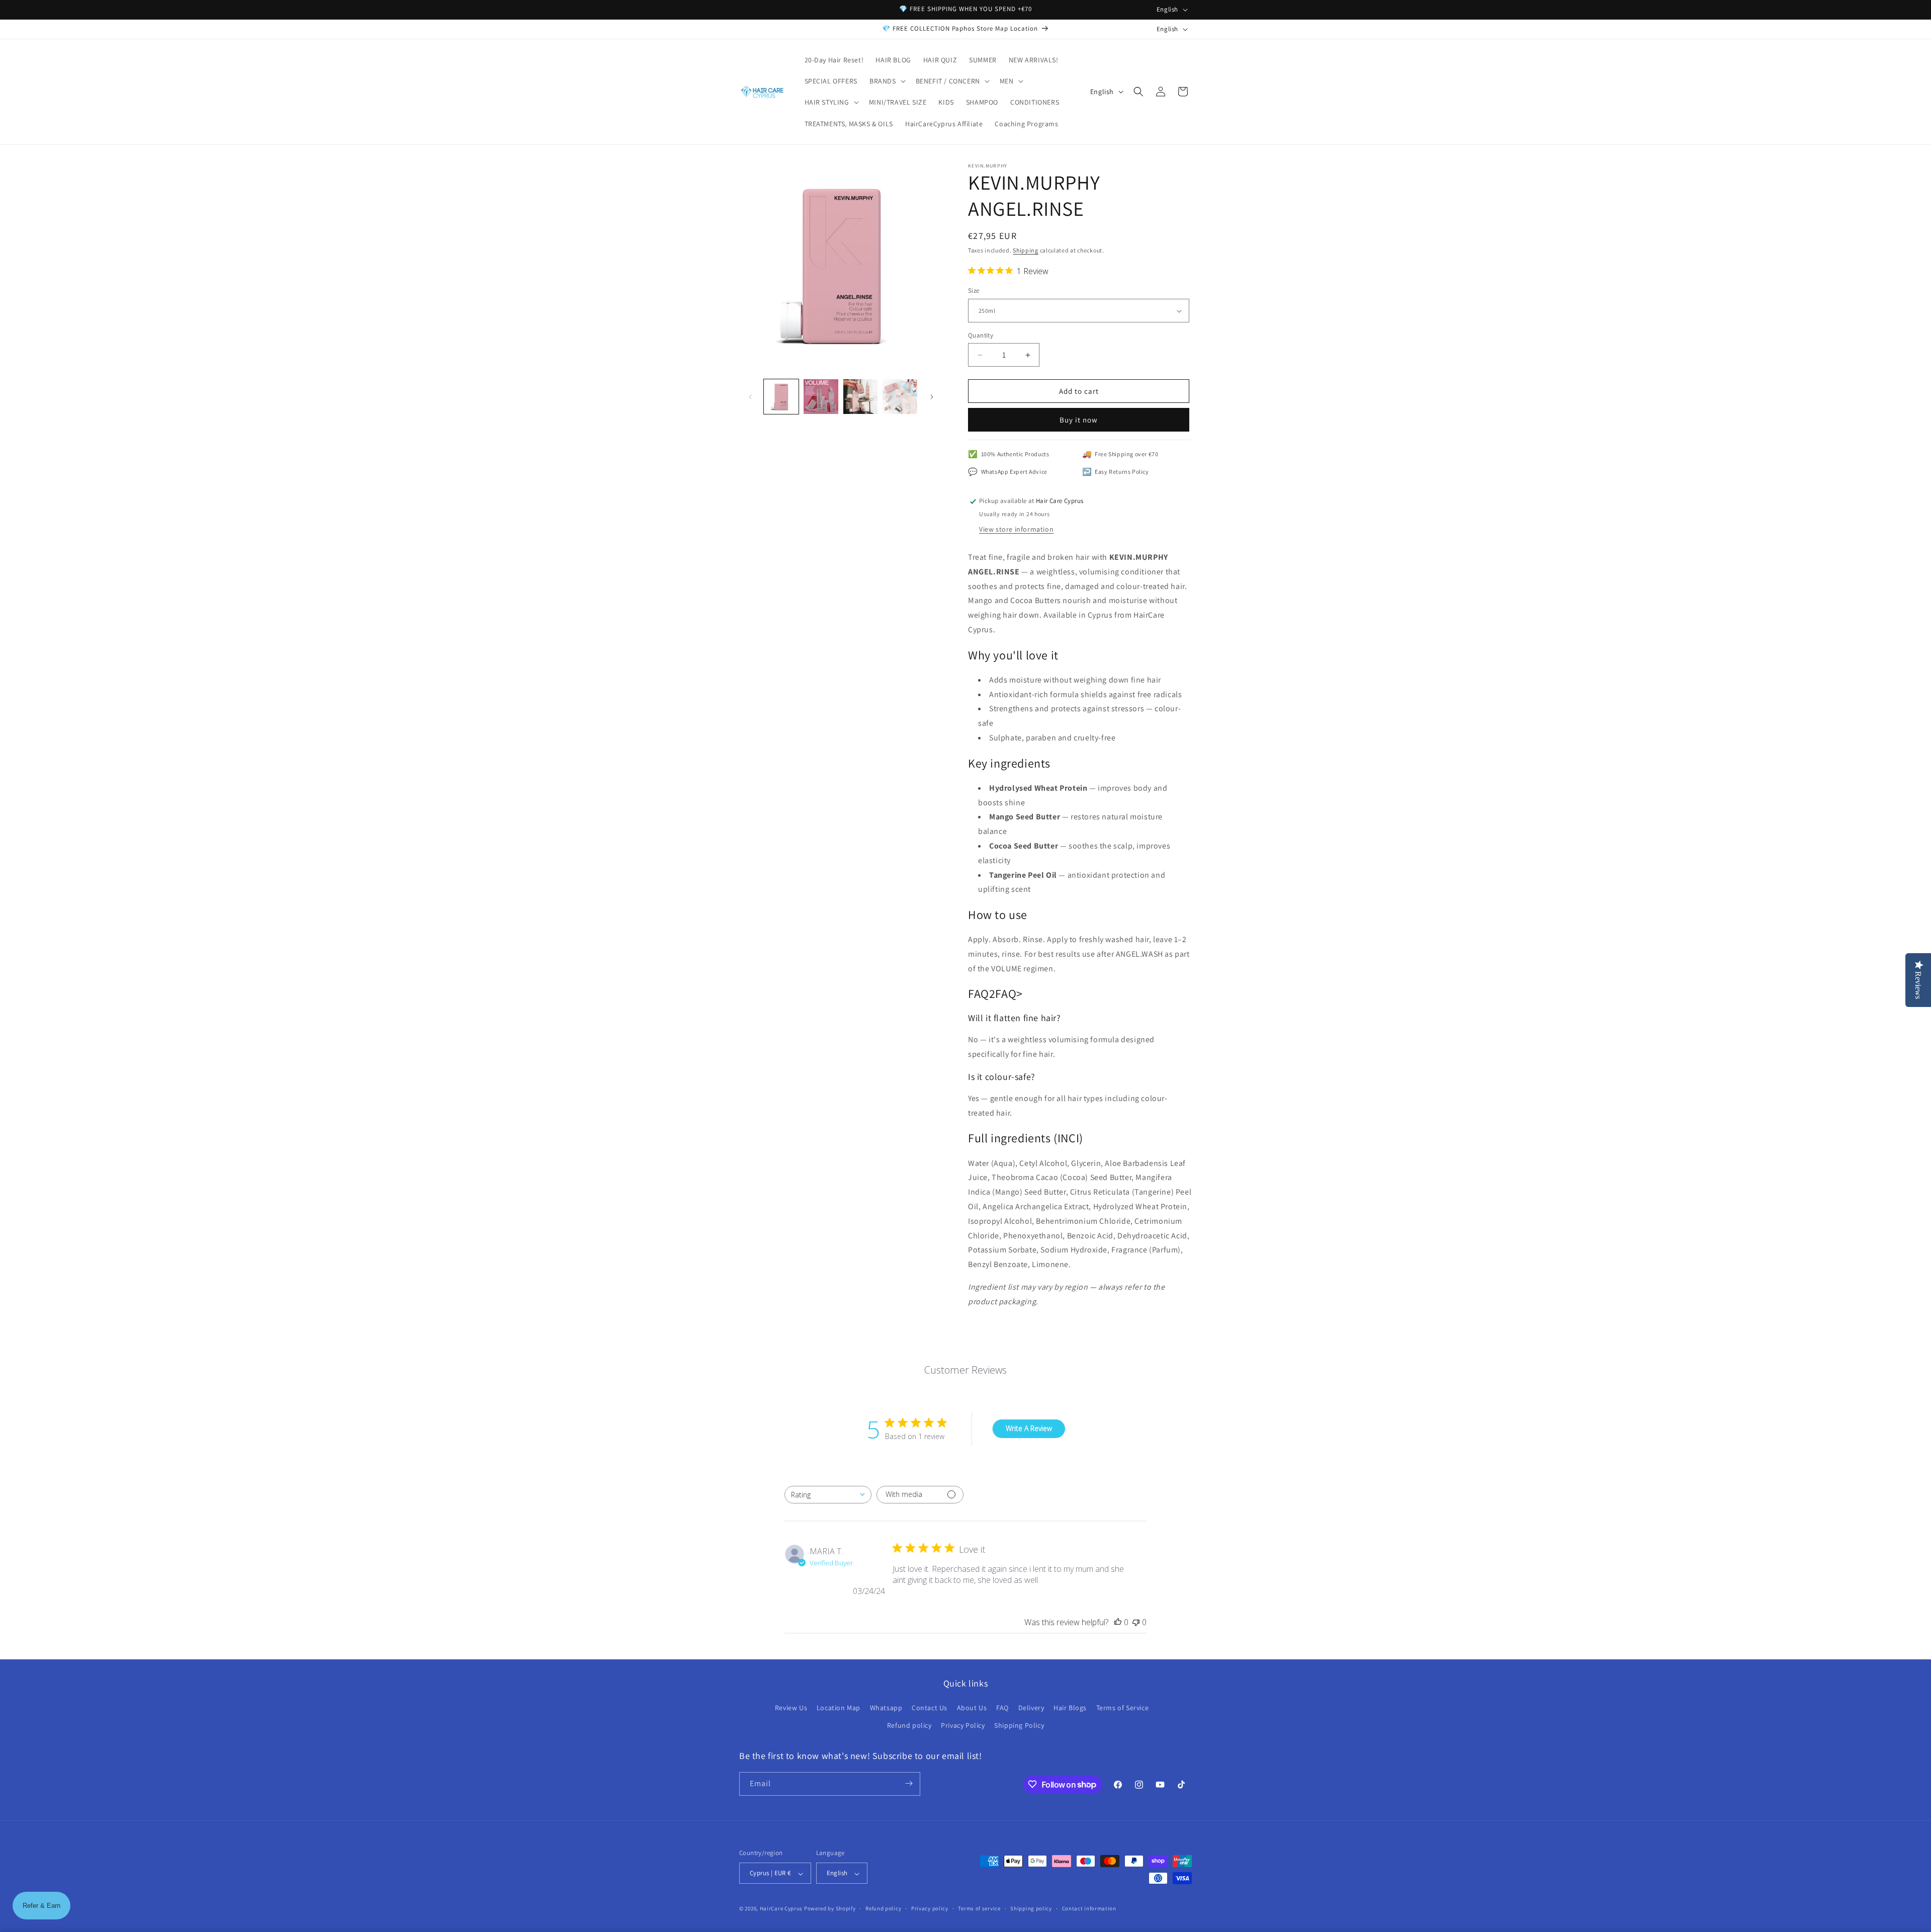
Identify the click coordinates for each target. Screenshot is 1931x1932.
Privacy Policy (963, 1726)
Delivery (1031, 1708)
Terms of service (979, 1908)
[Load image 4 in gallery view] (900, 397)
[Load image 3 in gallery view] (861, 397)
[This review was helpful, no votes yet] (1118, 1622)
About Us (972, 1708)
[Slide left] (750, 397)
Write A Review (1029, 1429)
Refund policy (909, 1726)
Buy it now (1079, 420)
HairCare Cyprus (781, 1909)
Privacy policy (930, 1908)
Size (974, 291)
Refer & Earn (41, 1906)
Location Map (839, 1708)
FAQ (1002, 1708)
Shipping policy (1031, 1908)
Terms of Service (1123, 1708)
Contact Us (930, 1708)
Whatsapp (886, 1708)
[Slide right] (932, 397)
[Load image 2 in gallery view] (821, 397)
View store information (1016, 529)
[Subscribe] (909, 1783)
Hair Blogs (1070, 1708)
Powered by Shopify (830, 1909)
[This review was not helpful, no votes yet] (1136, 1622)
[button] (887, 81)
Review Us (791, 1708)
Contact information (1089, 1908)
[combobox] (828, 1495)
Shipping (1026, 250)
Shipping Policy (1019, 1726)
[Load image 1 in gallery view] (781, 397)
